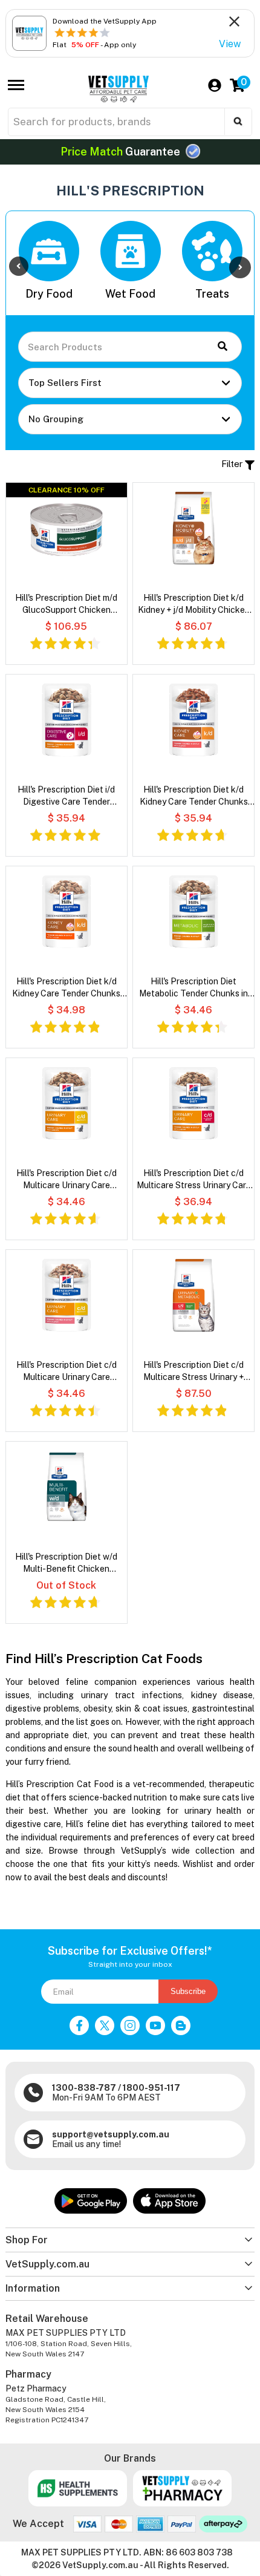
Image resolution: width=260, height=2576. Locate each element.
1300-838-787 (84, 2088)
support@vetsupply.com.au (111, 2134)
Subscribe (188, 1991)
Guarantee (122, 152)
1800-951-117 (151, 2088)
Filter (233, 464)
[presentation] (19, 266)
